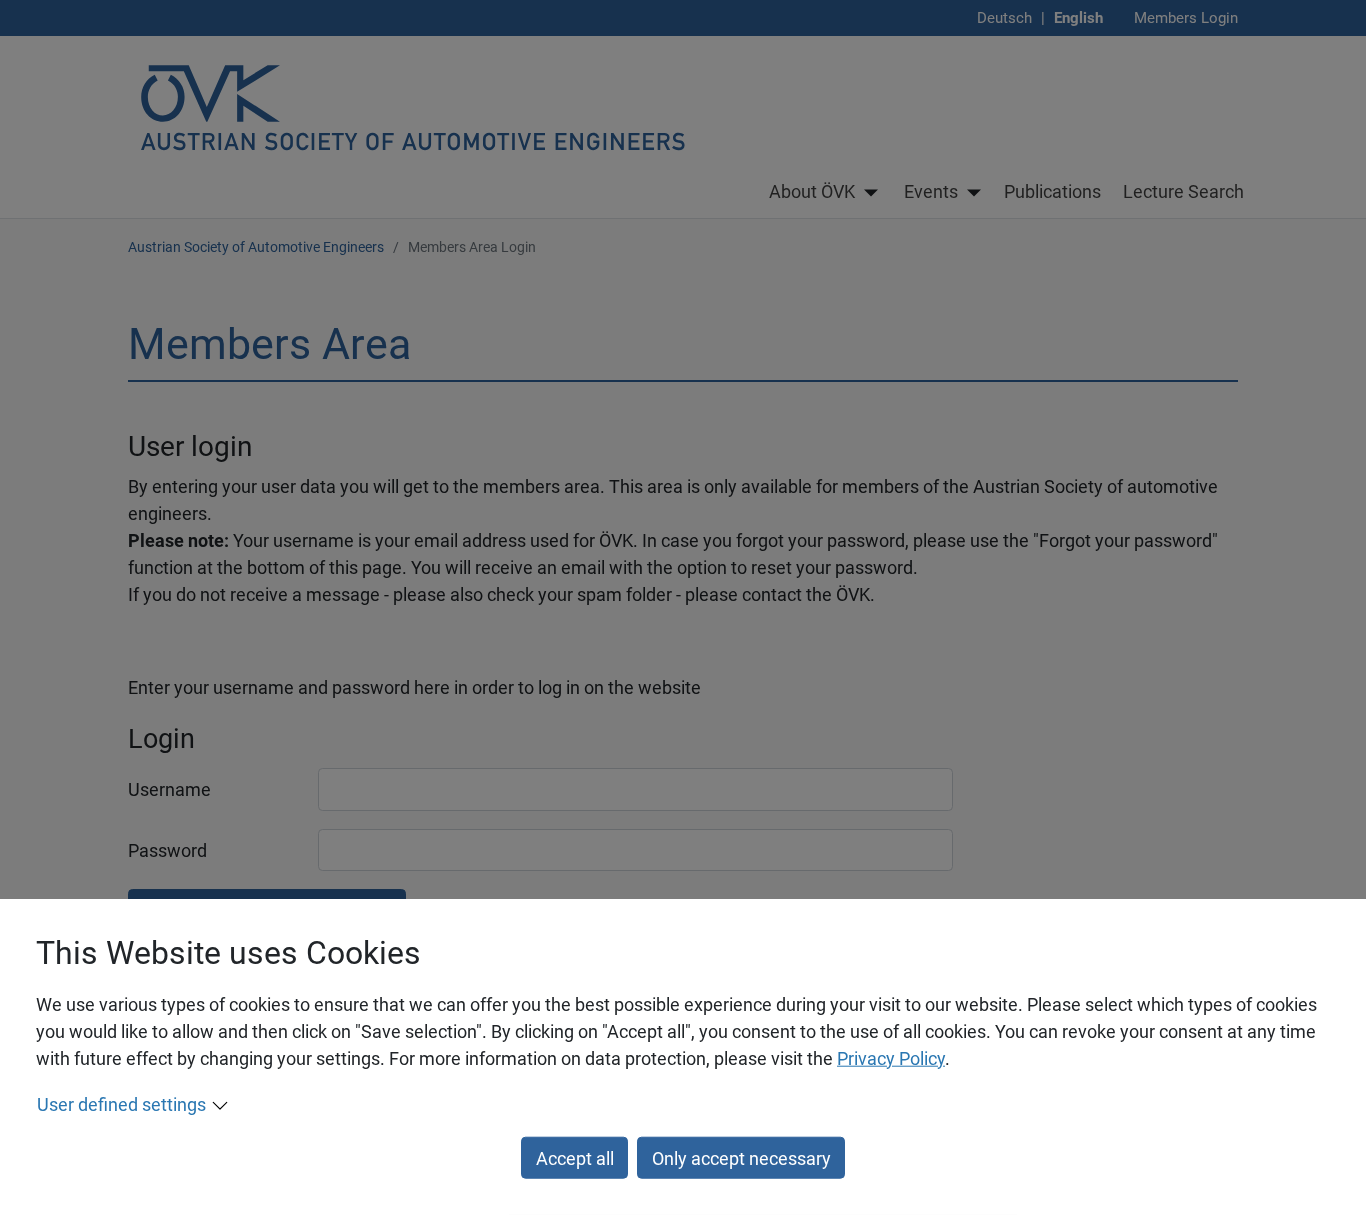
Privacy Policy (891, 1058)
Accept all (575, 1157)
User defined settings (121, 1104)
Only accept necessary (741, 1157)
